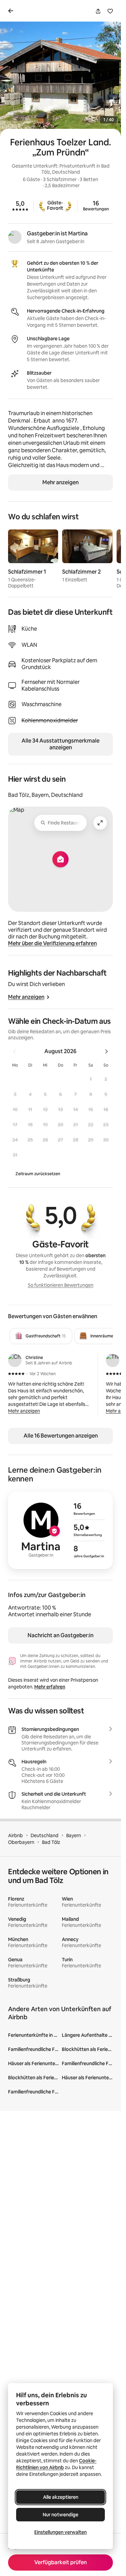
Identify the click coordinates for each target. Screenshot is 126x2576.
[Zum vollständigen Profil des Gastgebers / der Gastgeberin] (60, 1530)
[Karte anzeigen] (60, 859)
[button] (91, 1079)
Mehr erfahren (50, 1687)
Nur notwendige (60, 2515)
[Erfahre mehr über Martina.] (15, 237)
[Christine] (15, 1360)
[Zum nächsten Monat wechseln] (107, 1051)
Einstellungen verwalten (60, 2532)
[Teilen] (98, 11)
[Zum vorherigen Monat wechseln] (14, 1051)
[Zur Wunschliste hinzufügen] (110, 11)
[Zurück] (12, 11)
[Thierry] (113, 1360)
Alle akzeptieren (61, 2497)
